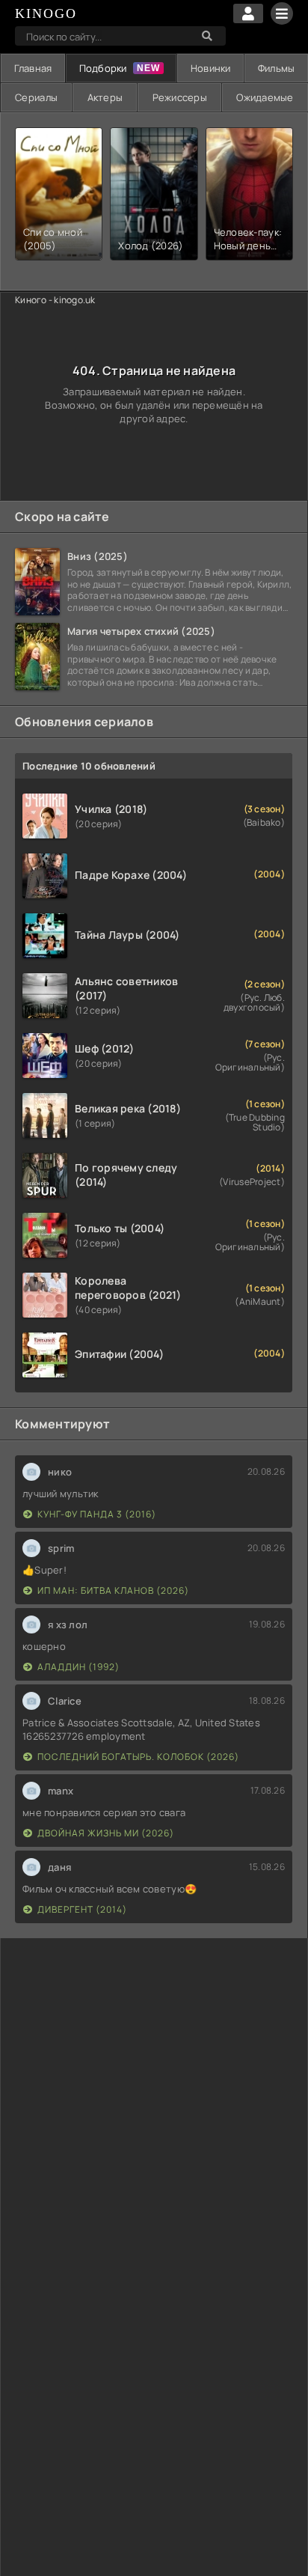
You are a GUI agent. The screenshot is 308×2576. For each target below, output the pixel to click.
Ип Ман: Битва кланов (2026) (113, 1590)
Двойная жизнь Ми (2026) (106, 1833)
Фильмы (277, 68)
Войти (248, 13)
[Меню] (282, 13)
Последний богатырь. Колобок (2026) (138, 1757)
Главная (33, 68)
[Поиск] (207, 36)
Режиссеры (180, 97)
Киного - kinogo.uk (55, 300)
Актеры (105, 97)
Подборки (103, 68)
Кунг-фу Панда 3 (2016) (97, 1514)
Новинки (211, 68)
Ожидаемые (265, 97)
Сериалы (36, 97)
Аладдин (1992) (78, 1667)
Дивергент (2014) (82, 1909)
